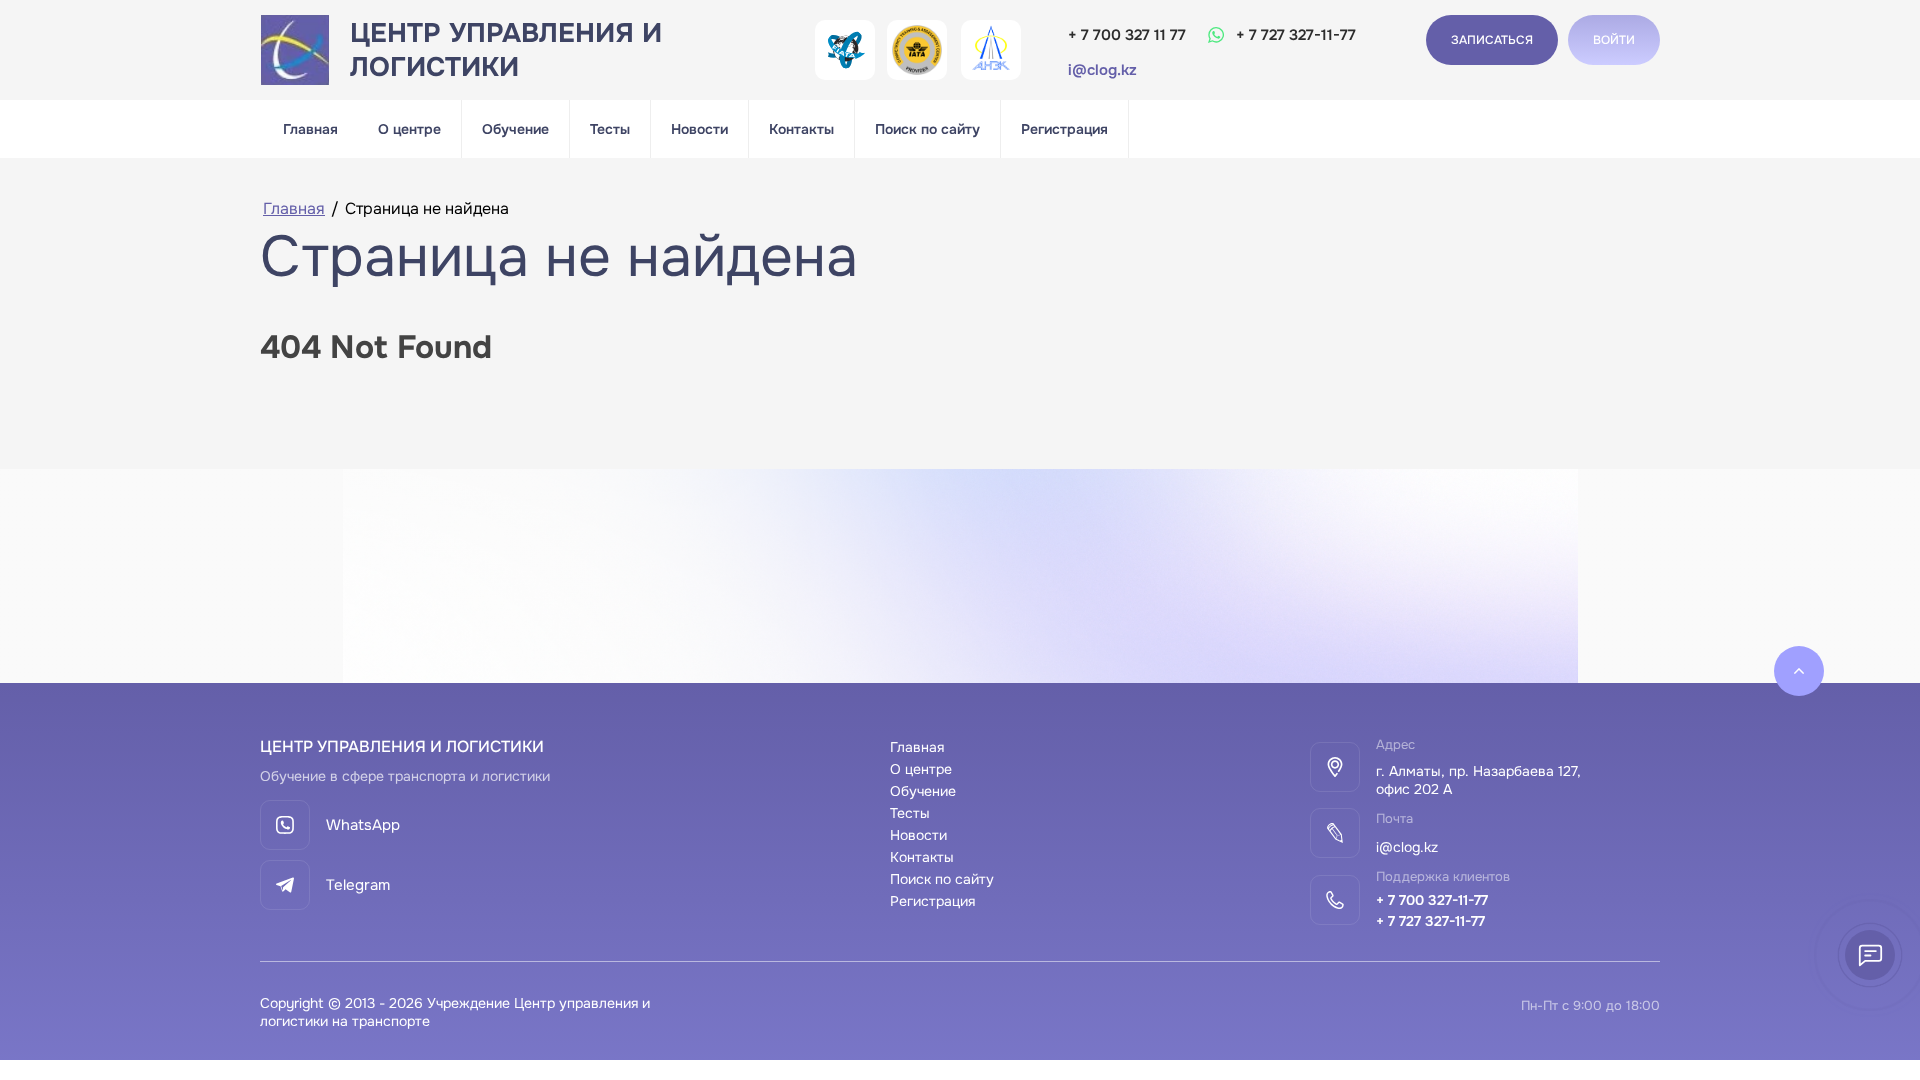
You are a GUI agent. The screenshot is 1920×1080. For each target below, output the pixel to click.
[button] (1614, 40)
